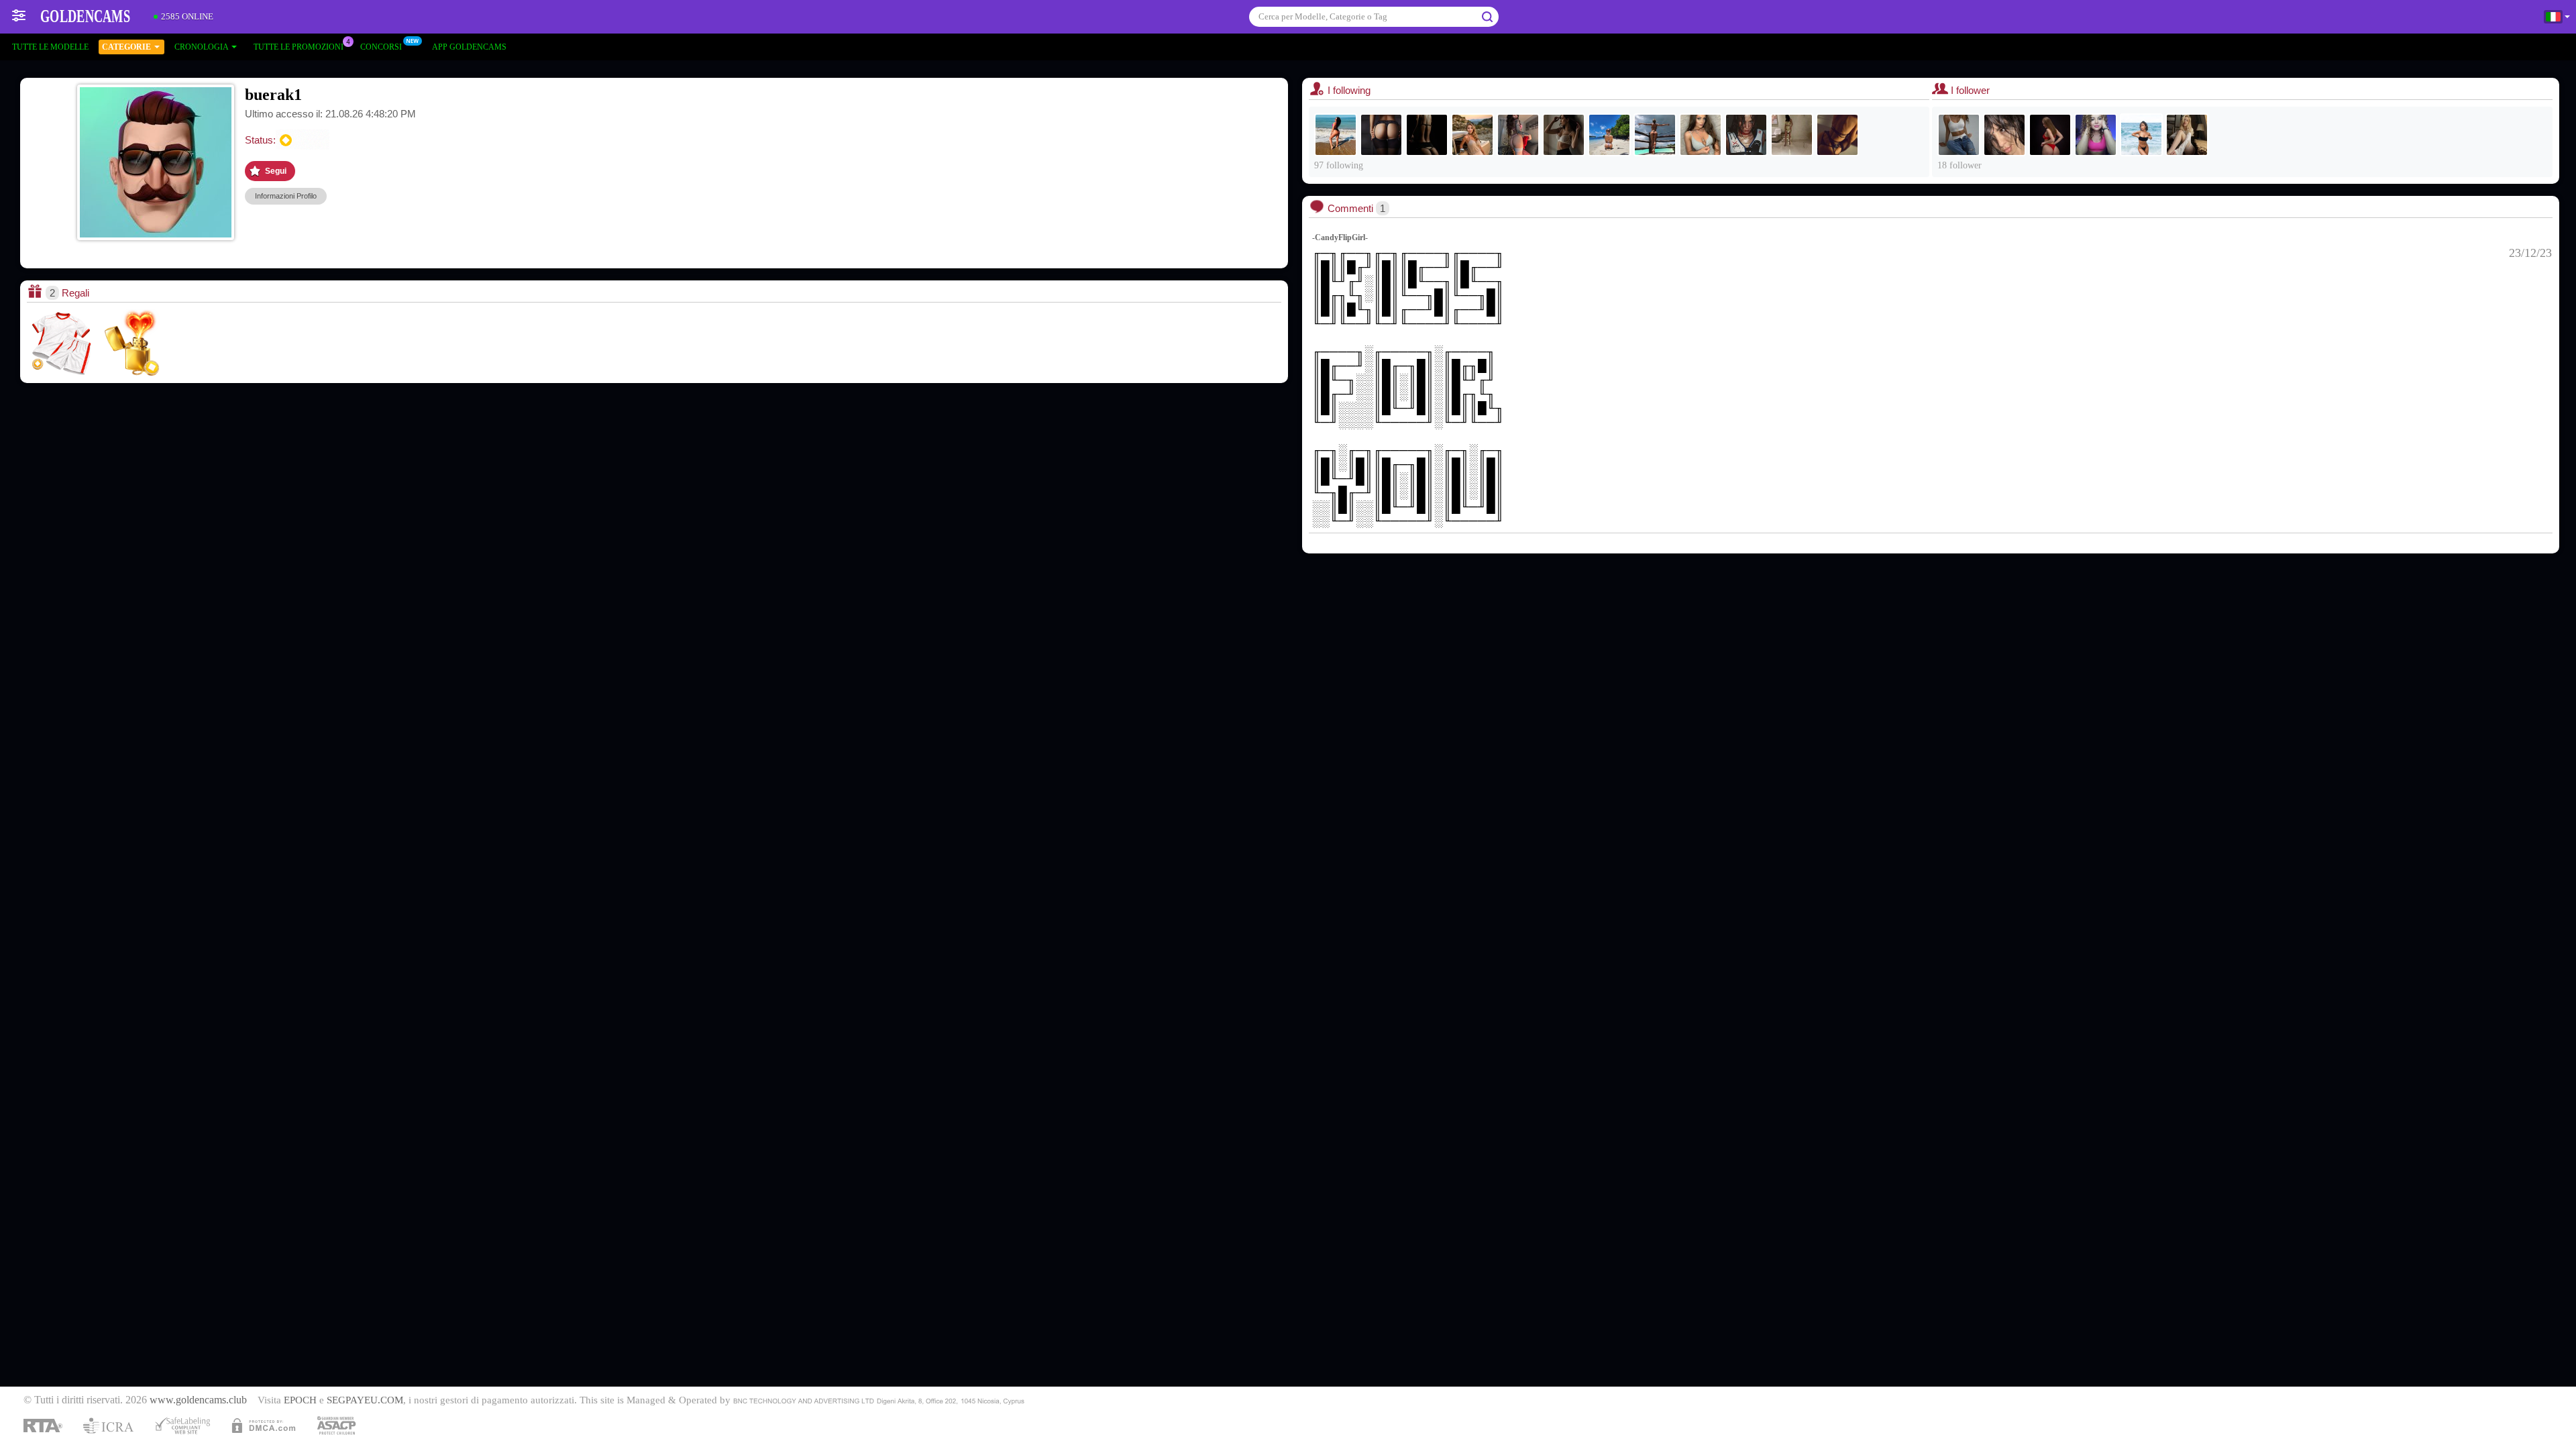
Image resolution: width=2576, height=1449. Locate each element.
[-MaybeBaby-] (1518, 135)
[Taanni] (1746, 135)
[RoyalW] (1381, 135)
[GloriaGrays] (2096, 135)
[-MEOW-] (1792, 135)
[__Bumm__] (1655, 135)
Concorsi (381, 47)
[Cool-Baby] (1472, 135)
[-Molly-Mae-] (1564, 135)
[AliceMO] (1701, 135)
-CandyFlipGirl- (1340, 237)
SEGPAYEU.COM (365, 1400)
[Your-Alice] (2187, 135)
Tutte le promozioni (299, 47)
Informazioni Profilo (286, 196)
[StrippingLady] (2050, 135)
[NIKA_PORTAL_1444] (2004, 135)
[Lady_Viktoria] (1427, 135)
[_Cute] (1609, 135)
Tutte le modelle (50, 47)
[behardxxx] (1336, 135)
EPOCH (300, 1400)
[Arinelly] (1959, 135)
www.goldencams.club (198, 1400)
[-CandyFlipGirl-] (2141, 135)
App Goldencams (469, 47)
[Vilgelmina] (1837, 135)
